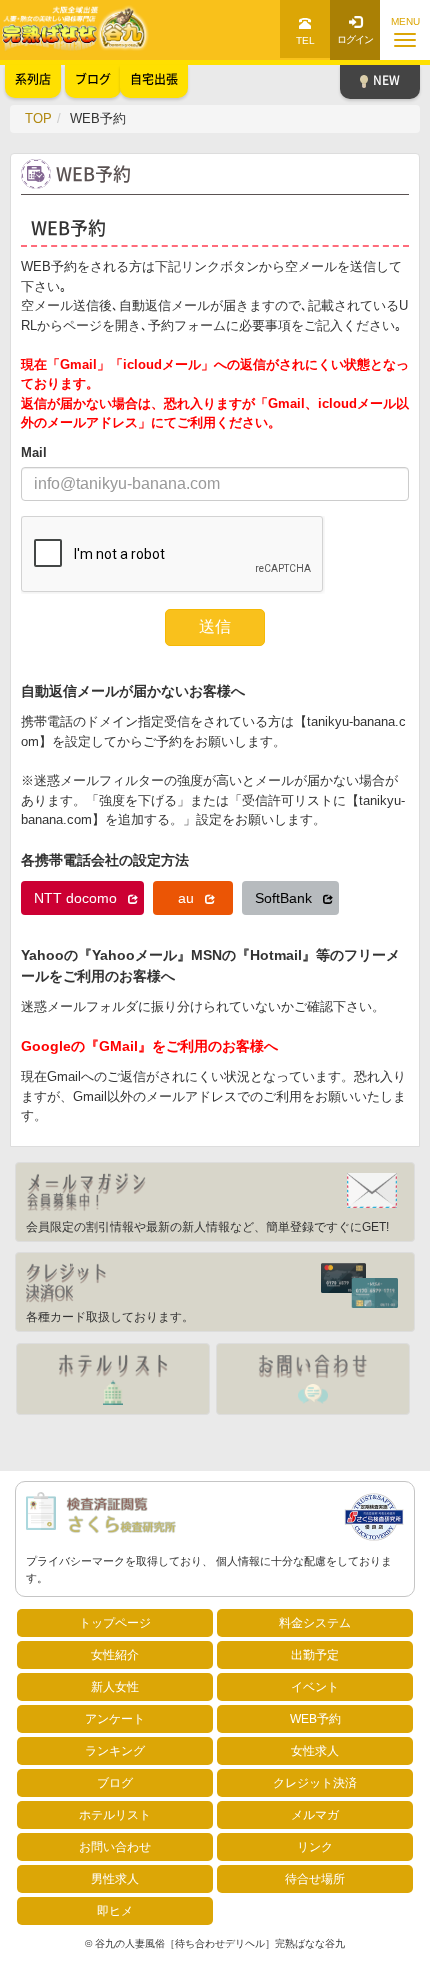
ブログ (115, 1783)
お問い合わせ (115, 1847)
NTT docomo (77, 898)
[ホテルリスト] (113, 1379)
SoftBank (285, 898)
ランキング (115, 1751)
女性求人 (315, 1751)
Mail (34, 452)
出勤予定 (315, 1655)
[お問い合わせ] (313, 1379)
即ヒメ (115, 1911)
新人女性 (115, 1687)
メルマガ (315, 1815)
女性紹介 (115, 1655)
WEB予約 (315, 1719)
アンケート (115, 1719)
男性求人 (115, 1879)
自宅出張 (154, 79)
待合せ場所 (315, 1879)
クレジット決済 (315, 1783)
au (188, 898)
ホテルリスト (115, 1815)
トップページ (115, 1623)
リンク (315, 1847)
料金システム (315, 1623)
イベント (315, 1687)
